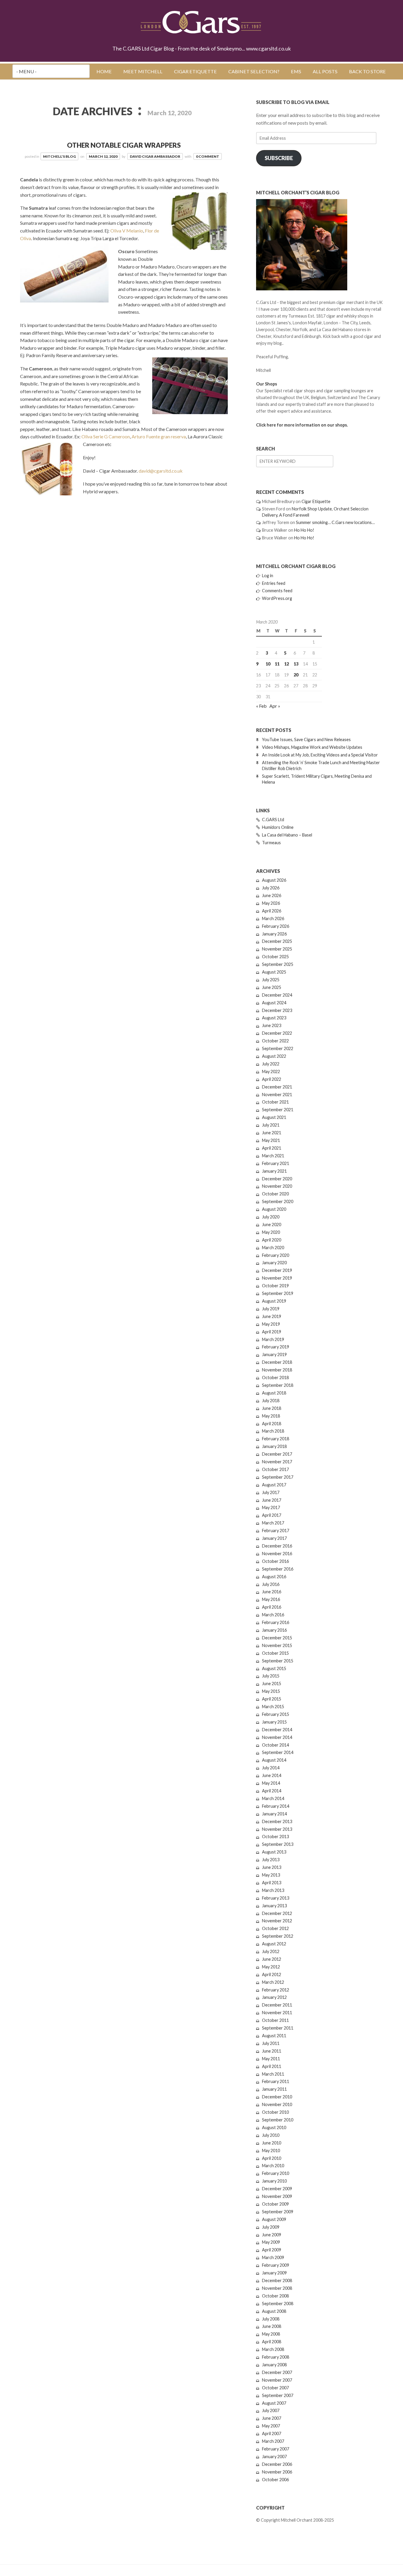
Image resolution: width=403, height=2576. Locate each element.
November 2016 (277, 1554)
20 (296, 675)
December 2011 (277, 2005)
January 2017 (274, 1538)
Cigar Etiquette (195, 71)
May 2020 (271, 1232)
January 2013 (274, 1906)
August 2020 (274, 1209)
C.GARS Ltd (273, 820)
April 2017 (272, 1515)
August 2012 (274, 1944)
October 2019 (275, 1286)
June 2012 (272, 1959)
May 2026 (271, 903)
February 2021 (276, 1163)
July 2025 (271, 980)
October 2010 (275, 2112)
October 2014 (275, 1745)
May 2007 (271, 2426)
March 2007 (273, 2441)
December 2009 (277, 2189)
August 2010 (274, 2127)
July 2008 (271, 2319)
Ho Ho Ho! (304, 530)
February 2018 (276, 1439)
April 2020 (272, 1240)
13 (296, 664)
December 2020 (277, 1179)
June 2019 (272, 1316)
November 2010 (277, 2104)
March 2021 (273, 1156)
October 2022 (275, 1041)
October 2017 (275, 1469)
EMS (296, 71)
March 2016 (273, 1615)
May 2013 (271, 1875)
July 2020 (271, 1217)
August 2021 (274, 1117)
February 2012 (276, 1990)
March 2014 (273, 1798)
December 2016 (277, 1546)
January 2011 (274, 2089)
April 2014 (272, 1791)
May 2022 (271, 1071)
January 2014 (274, 1814)
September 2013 (278, 1844)
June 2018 (272, 1408)
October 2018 (275, 1377)
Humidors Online (278, 827)
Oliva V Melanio (127, 231)
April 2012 (272, 1974)
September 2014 (278, 1752)
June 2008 (272, 2326)
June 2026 (272, 895)
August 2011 (274, 2036)
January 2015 (274, 1722)
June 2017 (272, 1500)
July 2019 (271, 1309)
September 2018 (278, 1385)
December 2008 (277, 2280)
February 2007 (276, 2449)
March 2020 (273, 1248)
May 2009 (271, 2242)
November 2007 (277, 2380)
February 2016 (276, 1622)
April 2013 (272, 1883)
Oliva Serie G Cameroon (106, 436)
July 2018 (271, 1401)
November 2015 (277, 1645)
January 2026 (274, 934)
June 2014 (272, 1775)
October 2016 (275, 1561)
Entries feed (274, 583)
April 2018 (272, 1424)
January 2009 (274, 2273)
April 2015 (272, 1699)
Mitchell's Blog (59, 156)
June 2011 (272, 2051)
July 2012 (271, 1951)
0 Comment (208, 156)
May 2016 (271, 1599)
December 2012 (277, 1913)
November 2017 (277, 1462)
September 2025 (278, 964)
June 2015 (272, 1684)
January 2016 (274, 1630)
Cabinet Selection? (254, 71)
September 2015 (278, 1661)
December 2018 (277, 1362)
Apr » (275, 706)
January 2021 (274, 1171)
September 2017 (278, 1477)
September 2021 (278, 1110)
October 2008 (275, 2296)
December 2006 (277, 2464)
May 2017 (271, 1507)
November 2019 (277, 1278)
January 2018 (274, 1446)
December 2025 (277, 941)
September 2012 (278, 1936)
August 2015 (274, 1668)
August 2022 (274, 1056)
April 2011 (272, 2066)
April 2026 (272, 911)
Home (104, 71)
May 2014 (271, 1783)
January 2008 (274, 2365)
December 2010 (277, 2097)
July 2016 (271, 1584)
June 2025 (272, 987)
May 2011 (271, 2059)
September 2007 (278, 2395)
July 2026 (271, 888)
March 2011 (273, 2074)
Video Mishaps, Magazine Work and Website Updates (312, 747)
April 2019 (272, 1332)
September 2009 (278, 2212)
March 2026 (273, 918)
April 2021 (272, 1148)
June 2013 (272, 1867)
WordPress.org (277, 598)
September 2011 (278, 2028)
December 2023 (277, 1010)
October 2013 (275, 1837)
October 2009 (275, 2204)
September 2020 (278, 1201)
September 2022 (278, 1048)
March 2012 (273, 1982)
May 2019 (271, 1324)
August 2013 (274, 1852)
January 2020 (274, 1263)
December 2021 (277, 1087)
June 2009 (272, 2235)
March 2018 (273, 1431)
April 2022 (272, 1079)
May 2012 (271, 1967)
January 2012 (274, 1997)
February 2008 (276, 2357)
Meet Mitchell (143, 71)
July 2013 (271, 1860)
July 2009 (271, 2227)
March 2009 (273, 2257)
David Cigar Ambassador (155, 156)
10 (268, 664)
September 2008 (278, 2304)
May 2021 (271, 1140)
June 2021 (272, 1133)
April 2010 (272, 2158)
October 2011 (275, 2020)
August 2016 (274, 1577)
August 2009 (274, 2219)
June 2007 (272, 2418)
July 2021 (271, 1125)
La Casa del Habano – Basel (287, 835)
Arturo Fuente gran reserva (159, 436)
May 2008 (271, 2334)
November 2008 (277, 2288)
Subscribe (279, 158)
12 (286, 664)
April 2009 (272, 2250)
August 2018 (274, 1393)
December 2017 (277, 1454)
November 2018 (277, 1370)
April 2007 (272, 2433)
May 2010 (271, 2151)
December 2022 (277, 1033)
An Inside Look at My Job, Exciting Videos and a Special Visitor (320, 755)
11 (277, 664)
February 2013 (276, 1898)
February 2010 (276, 2173)
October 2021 (275, 1102)
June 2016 (272, 1592)
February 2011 (276, 2081)
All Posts (325, 71)
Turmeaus (271, 843)
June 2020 (272, 1224)
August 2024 (274, 1003)
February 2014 (276, 1806)
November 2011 (277, 2013)
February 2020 (276, 1255)
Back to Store (367, 71)
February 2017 (276, 1531)
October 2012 (275, 1928)
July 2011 (271, 2043)
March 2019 (273, 1339)
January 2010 (274, 2181)
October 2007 (275, 2388)
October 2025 (275, 957)
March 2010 (273, 2166)
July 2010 (271, 2135)
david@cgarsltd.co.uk (161, 471)
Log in (268, 576)
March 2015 (273, 1707)
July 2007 (271, 2410)
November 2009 (277, 2196)
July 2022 (271, 1064)
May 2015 (271, 1691)
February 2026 (276, 926)
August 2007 (274, 2403)
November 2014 (277, 1737)
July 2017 (271, 1492)
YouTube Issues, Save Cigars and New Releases (306, 739)
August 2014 (274, 1760)
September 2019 (278, 1293)
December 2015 (277, 1638)
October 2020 (275, 1194)
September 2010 (278, 2120)
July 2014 (271, 1768)
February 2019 (276, 1347)
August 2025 (274, 972)
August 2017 (274, 1485)
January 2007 (274, 2457)
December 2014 (277, 1730)
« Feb (261, 706)
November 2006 (277, 2472)
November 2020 (277, 1186)
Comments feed (277, 591)
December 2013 (277, 1821)
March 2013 (273, 1890)
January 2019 (274, 1354)
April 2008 (272, 2342)
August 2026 (274, 880)
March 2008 (273, 2349)
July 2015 (271, 1676)
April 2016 (272, 1607)
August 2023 (274, 1018)
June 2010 (272, 2143)
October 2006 (275, 2480)
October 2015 (275, 1653)
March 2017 (273, 1523)
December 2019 (277, 1270)
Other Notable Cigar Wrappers (124, 145)
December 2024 (277, 995)
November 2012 (277, 1921)
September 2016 (278, 1569)
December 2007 (277, 2372)
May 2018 (271, 1416)
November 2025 (277, 949)
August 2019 (274, 1301)
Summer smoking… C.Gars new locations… (335, 522)
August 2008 (274, 2311)
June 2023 (272, 1025)
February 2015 (276, 1714)
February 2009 (276, 2265)
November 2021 (277, 1095)
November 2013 (277, 1829)
